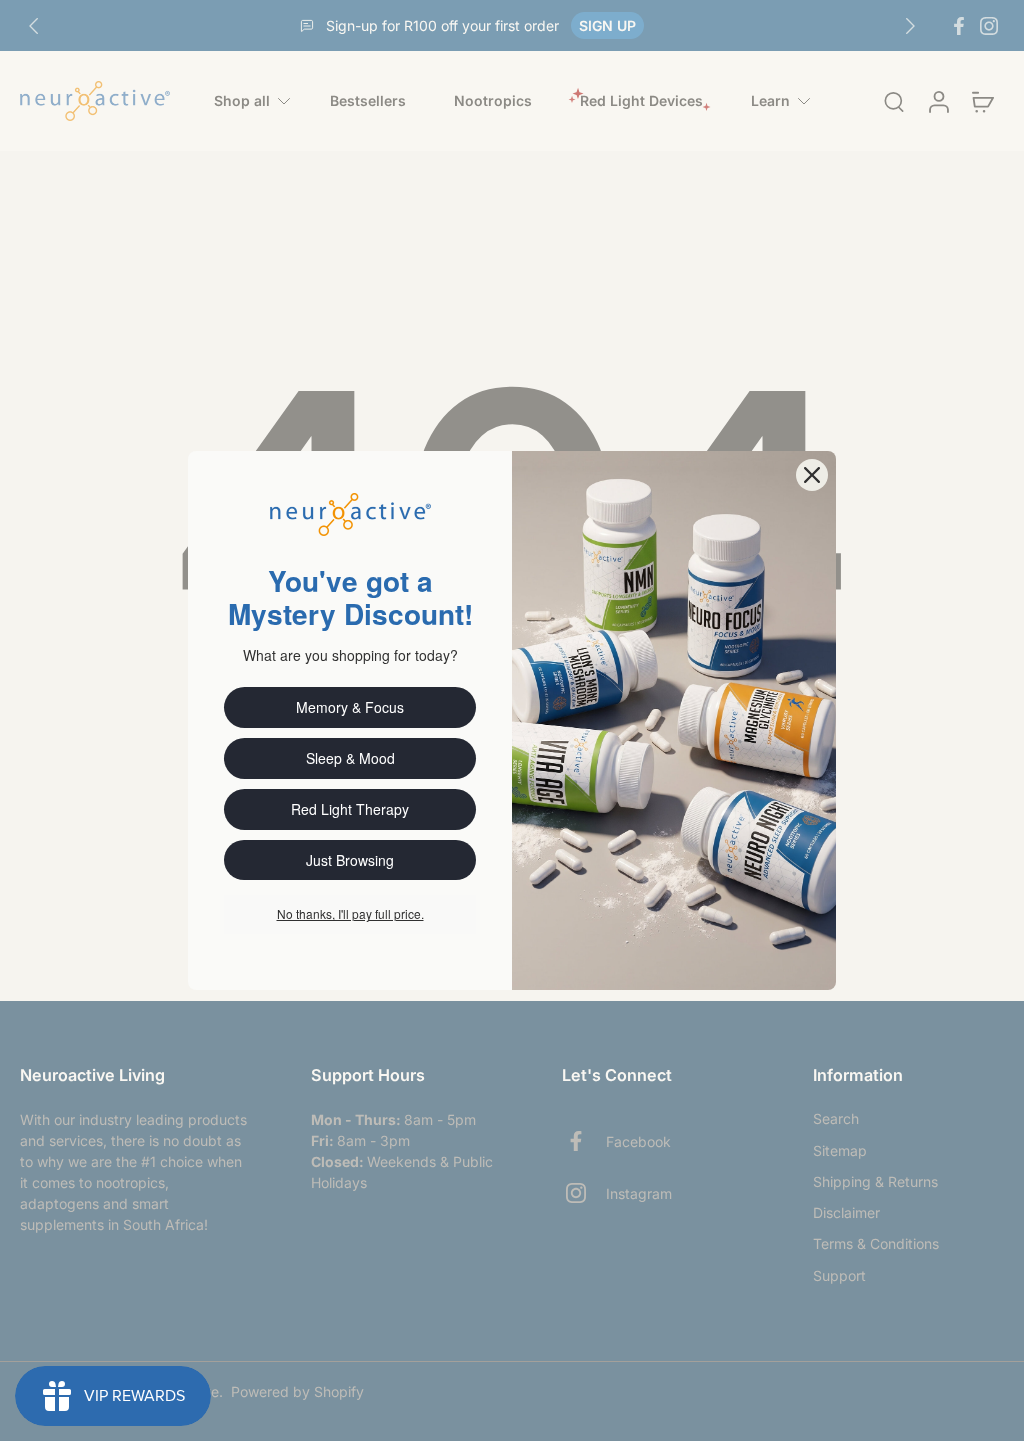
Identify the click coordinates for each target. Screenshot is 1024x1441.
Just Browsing (350, 860)
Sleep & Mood (350, 758)
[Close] (812, 475)
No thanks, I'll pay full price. (350, 913)
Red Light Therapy (350, 809)
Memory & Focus (350, 707)
